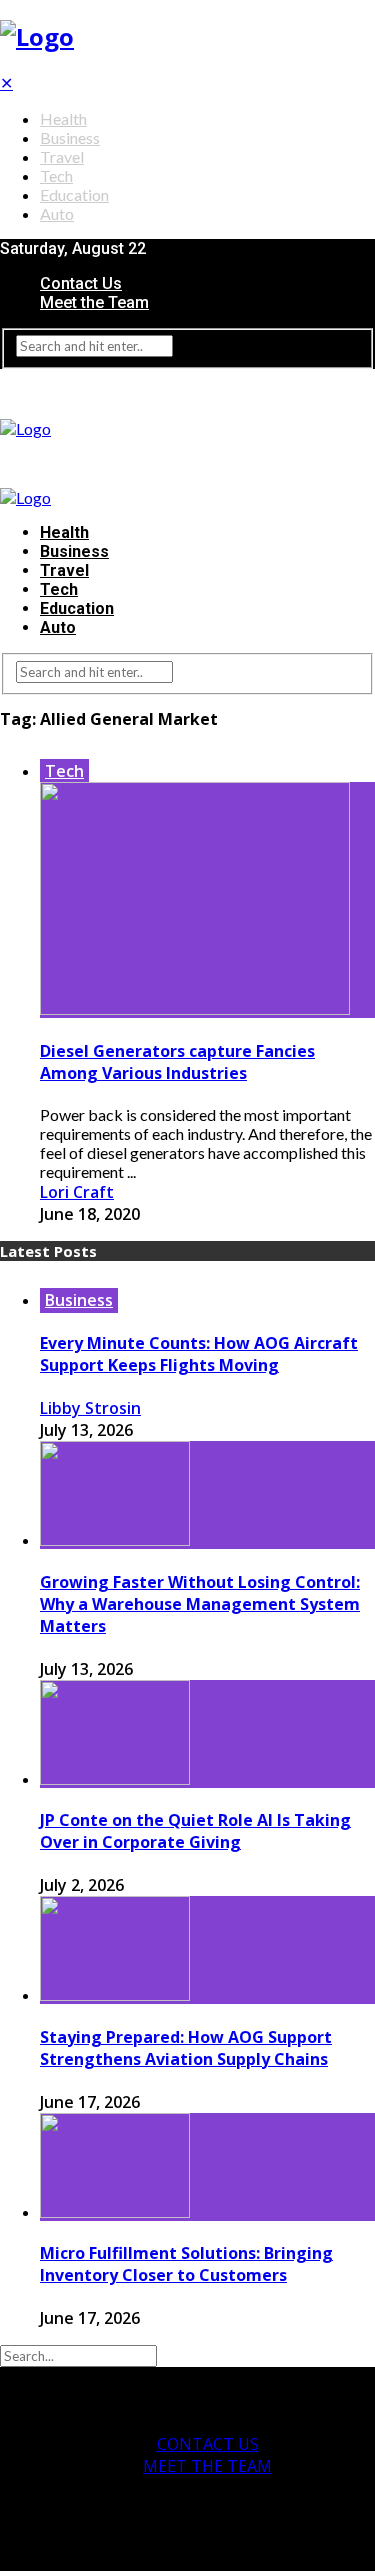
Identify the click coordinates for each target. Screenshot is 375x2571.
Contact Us (81, 283)
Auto (57, 213)
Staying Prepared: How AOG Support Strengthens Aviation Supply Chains (186, 2048)
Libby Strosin (90, 1408)
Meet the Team (94, 302)
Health (63, 118)
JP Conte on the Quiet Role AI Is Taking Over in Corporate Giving (195, 1831)
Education (74, 194)
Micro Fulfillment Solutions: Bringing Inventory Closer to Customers (186, 2264)
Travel (62, 156)
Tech (56, 175)
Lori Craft (77, 1192)
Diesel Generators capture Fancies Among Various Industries (177, 1062)
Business (70, 137)
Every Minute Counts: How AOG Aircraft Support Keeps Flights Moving (199, 1354)
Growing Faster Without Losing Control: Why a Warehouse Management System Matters (200, 1604)
